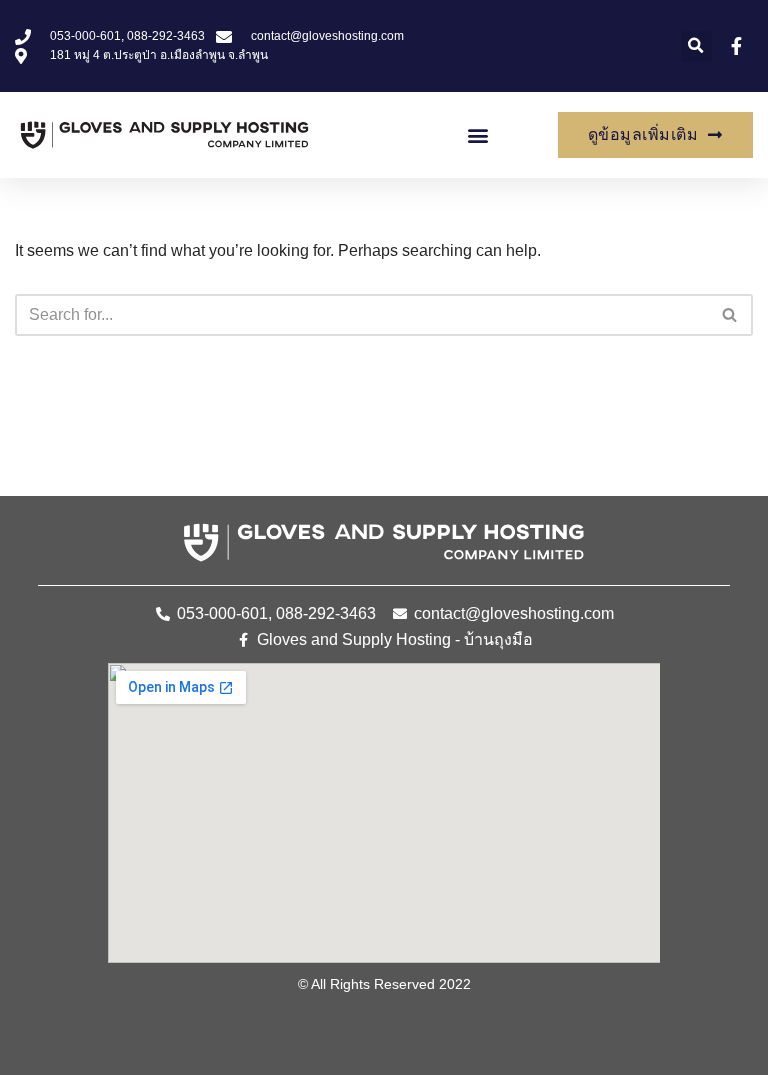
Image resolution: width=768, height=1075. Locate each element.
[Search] (730, 315)
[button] (696, 46)
